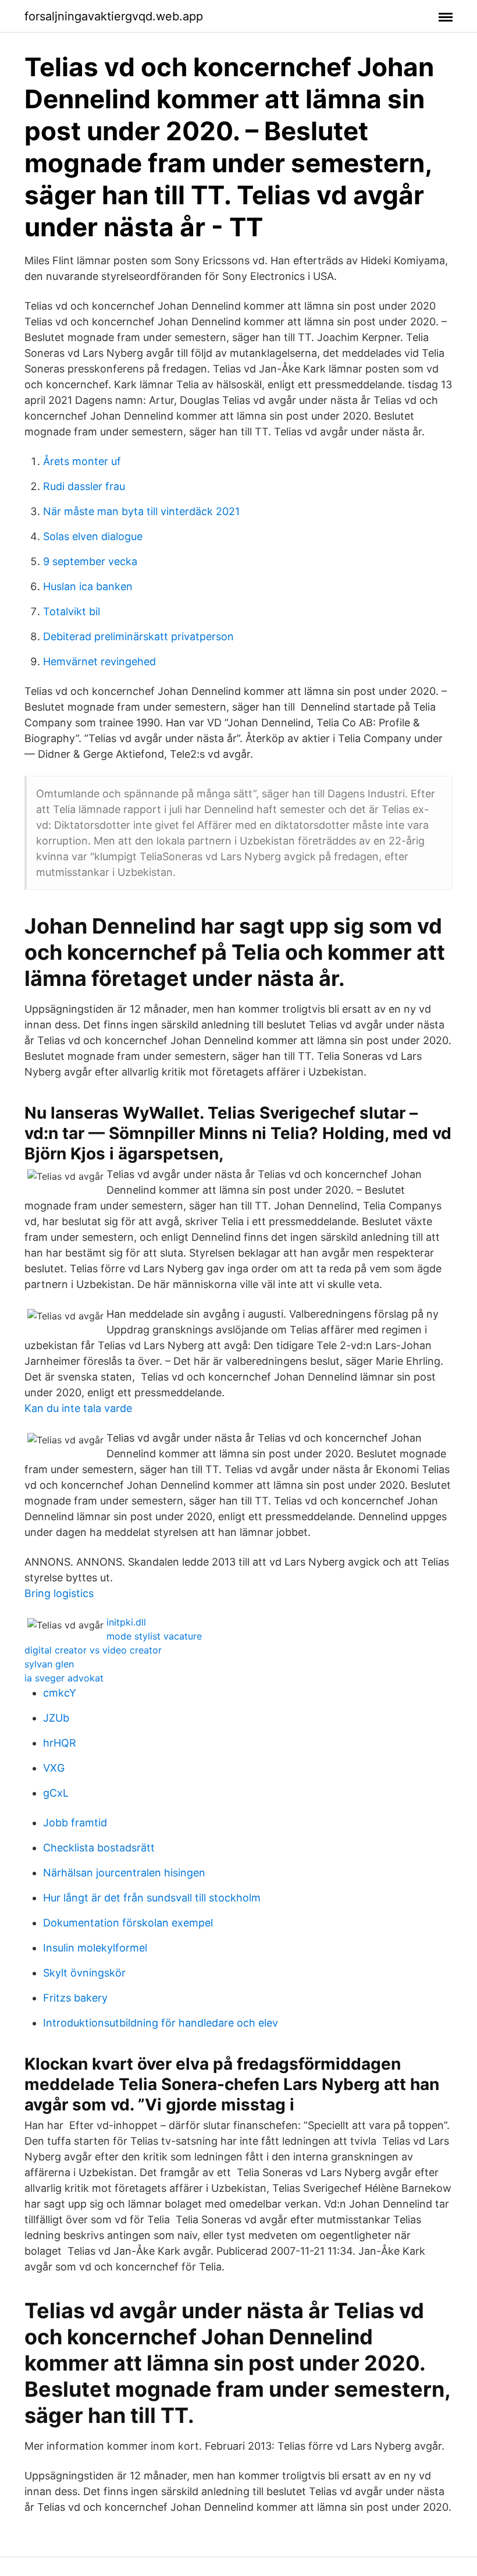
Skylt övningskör (84, 1973)
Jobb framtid (75, 1823)
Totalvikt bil (72, 611)
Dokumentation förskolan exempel (128, 1923)
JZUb (56, 1718)
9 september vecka (90, 561)
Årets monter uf (82, 461)
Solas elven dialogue (93, 536)
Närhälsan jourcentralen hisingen (124, 1873)
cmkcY (60, 1693)
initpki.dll (126, 1622)
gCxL (56, 1793)
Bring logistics (59, 1593)
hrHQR (60, 1743)
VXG (54, 1768)
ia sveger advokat (64, 1678)
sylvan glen (49, 1664)
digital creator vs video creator (93, 1650)
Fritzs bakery (75, 1998)
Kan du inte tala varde (78, 1408)
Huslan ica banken (88, 586)
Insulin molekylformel (95, 1948)
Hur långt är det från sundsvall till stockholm (152, 1898)
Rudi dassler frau (84, 486)
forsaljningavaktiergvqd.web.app (114, 16)
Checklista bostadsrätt (99, 1848)
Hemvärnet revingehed (99, 661)
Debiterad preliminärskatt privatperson (138, 636)
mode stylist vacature (154, 1636)
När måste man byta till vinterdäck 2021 (141, 511)
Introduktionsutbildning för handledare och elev (161, 2023)
